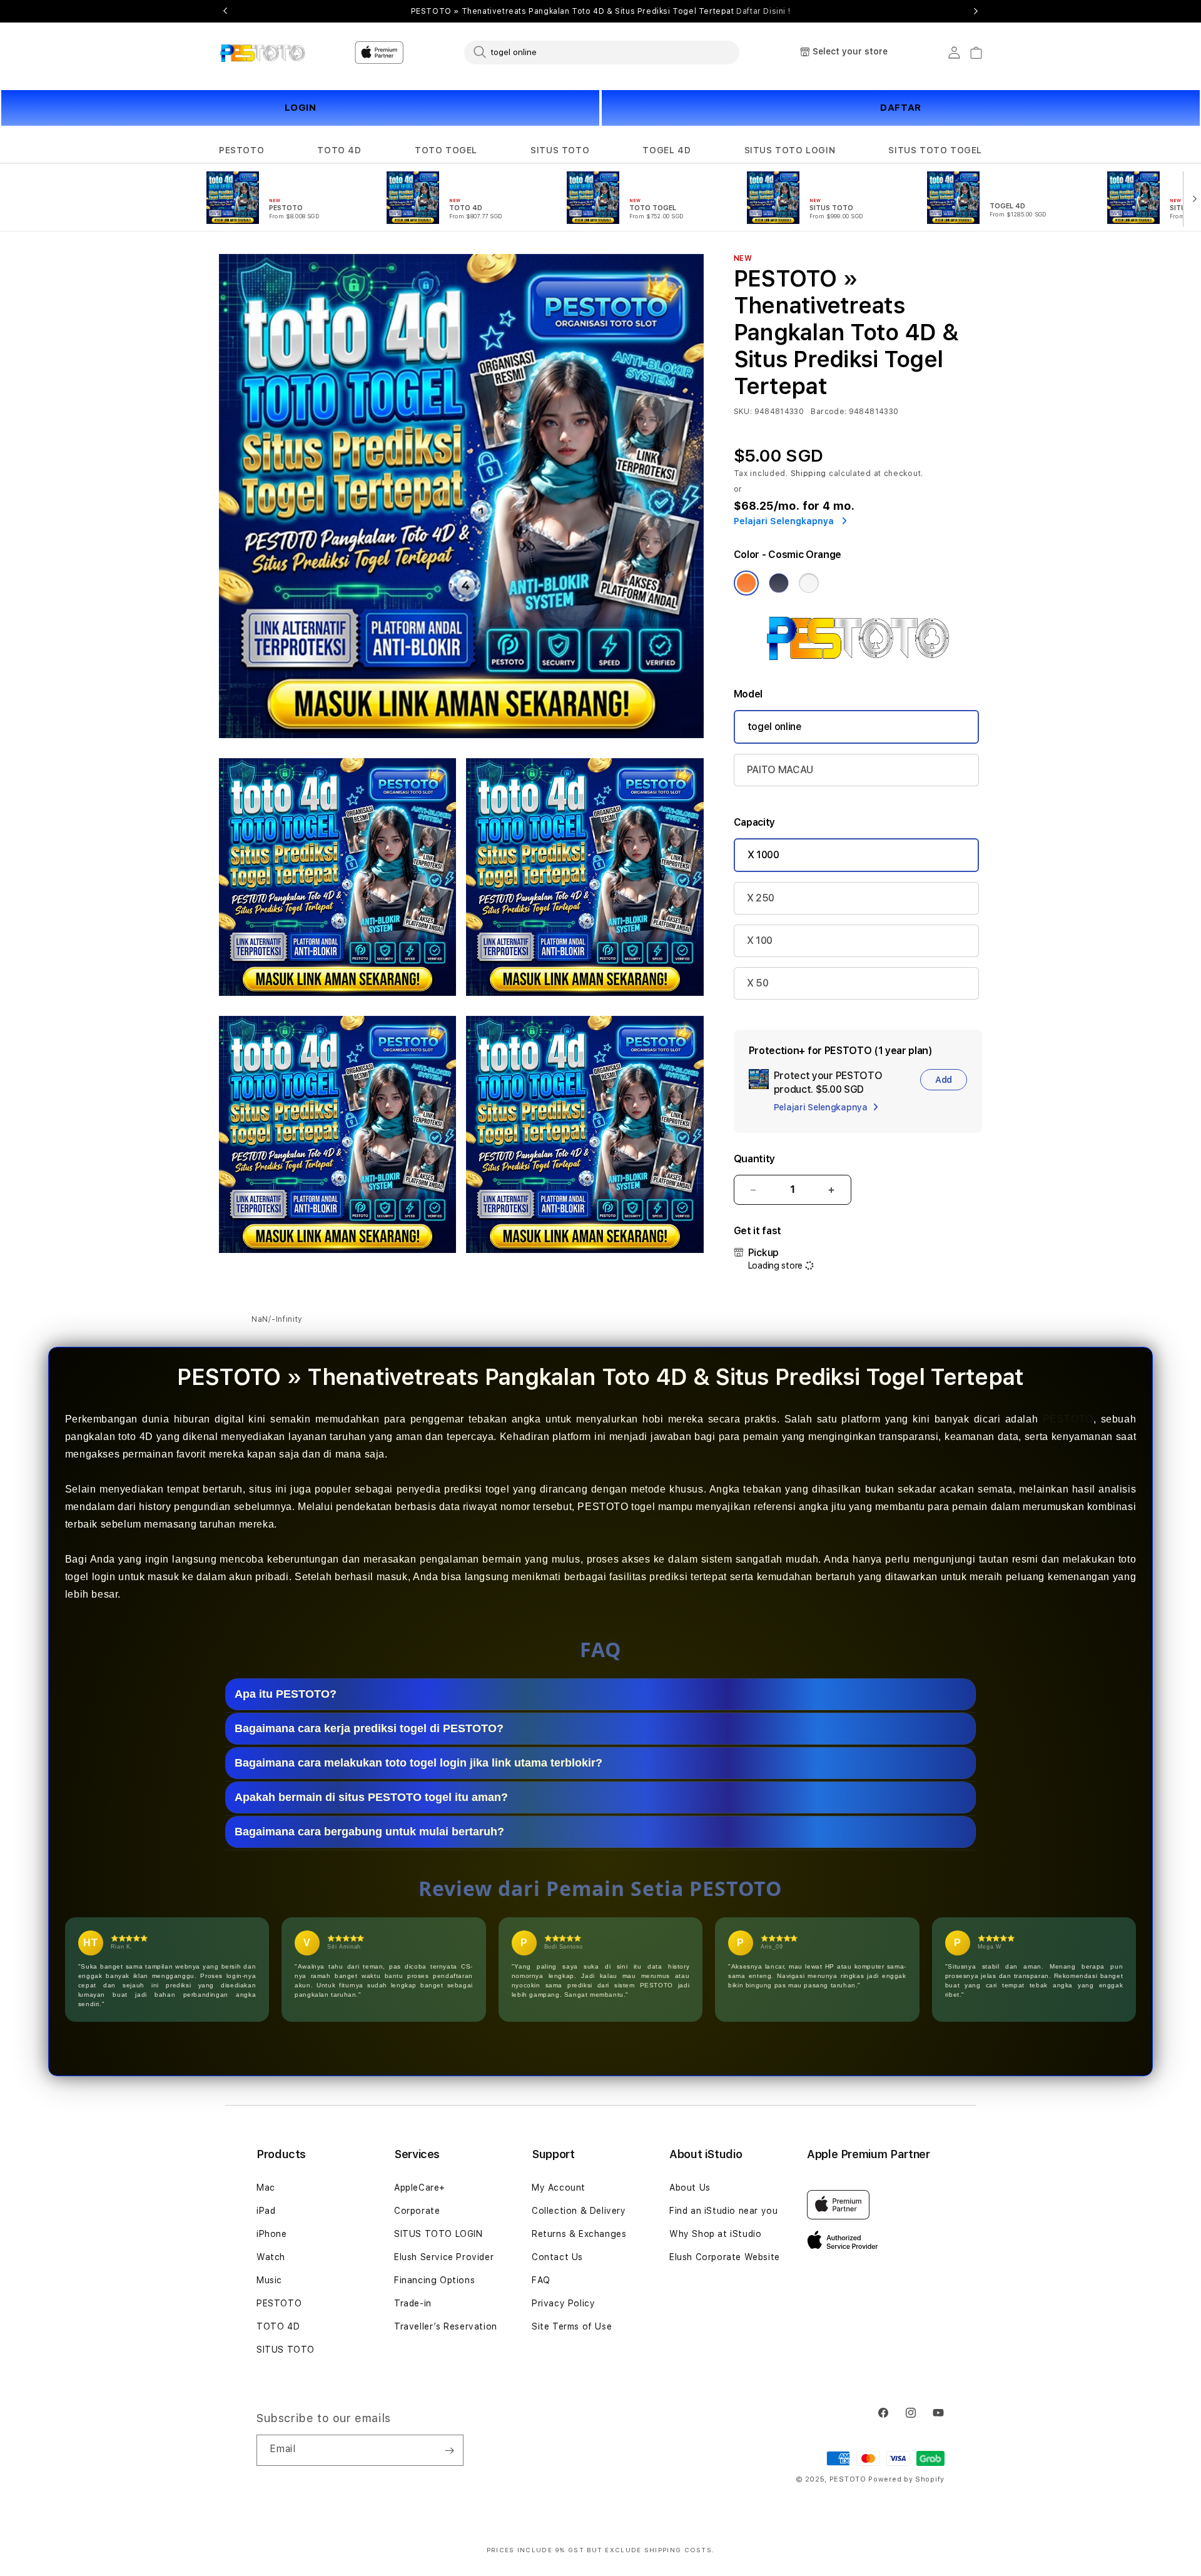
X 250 (761, 898)
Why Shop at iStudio (715, 2234)
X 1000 (763, 855)
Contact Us (557, 2257)
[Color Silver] (809, 583)
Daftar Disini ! (763, 11)
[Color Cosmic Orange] (746, 583)
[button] (241, 150)
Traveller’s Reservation (446, 2326)
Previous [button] (225, 11)
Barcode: (829, 412)
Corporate (417, 2211)
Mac (266, 2188)
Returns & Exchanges (579, 2234)
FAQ (541, 2280)
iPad (266, 2211)
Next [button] (976, 11)
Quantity (754, 1159)
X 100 (760, 941)
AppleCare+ (420, 2188)
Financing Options (434, 2280)
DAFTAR (901, 108)
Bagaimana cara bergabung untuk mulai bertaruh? (369, 1832)
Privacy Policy (563, 2303)
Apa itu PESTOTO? (286, 1694)
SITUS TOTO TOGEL (935, 150)
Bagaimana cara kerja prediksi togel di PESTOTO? (369, 1728)
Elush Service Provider (444, 2257)
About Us (690, 2188)
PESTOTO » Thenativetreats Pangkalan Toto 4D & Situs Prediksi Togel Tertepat (601, 11)
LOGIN (301, 108)
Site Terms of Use (572, 2326)
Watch (271, 2257)
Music (269, 2280)
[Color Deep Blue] (779, 583)
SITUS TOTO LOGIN (790, 150)
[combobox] (602, 52)
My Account (559, 2188)
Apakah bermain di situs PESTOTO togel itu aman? (371, 1797)
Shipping (809, 474)
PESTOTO (241, 150)
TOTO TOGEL (446, 150)
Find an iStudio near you (723, 2211)
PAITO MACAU (780, 770)
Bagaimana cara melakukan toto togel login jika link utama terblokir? (418, 1763)
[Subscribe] (449, 2450)
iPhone (272, 2234)
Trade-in (413, 2303)
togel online (775, 727)
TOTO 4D (339, 150)
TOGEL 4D (666, 150)
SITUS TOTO (560, 150)
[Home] (262, 53)
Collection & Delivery (579, 2211)
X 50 (758, 983)
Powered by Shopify (906, 2479)
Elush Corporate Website (725, 2257)
